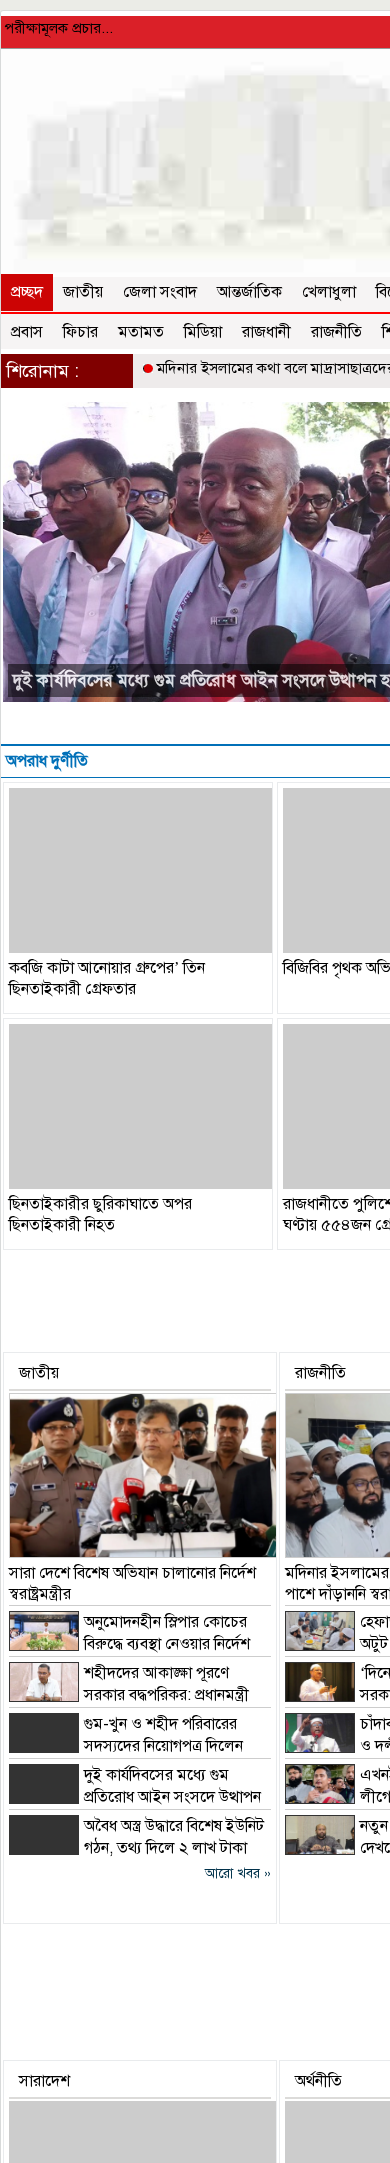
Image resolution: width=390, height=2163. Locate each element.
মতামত (141, 332)
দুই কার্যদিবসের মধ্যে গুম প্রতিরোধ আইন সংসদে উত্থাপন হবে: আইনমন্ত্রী (135, 1797)
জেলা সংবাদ (160, 292)
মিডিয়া (203, 332)
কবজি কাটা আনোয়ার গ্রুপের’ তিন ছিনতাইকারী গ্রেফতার (107, 978)
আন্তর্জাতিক (249, 292)
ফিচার (80, 332)
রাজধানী (266, 332)
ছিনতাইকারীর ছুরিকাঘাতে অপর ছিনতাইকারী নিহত (100, 1214)
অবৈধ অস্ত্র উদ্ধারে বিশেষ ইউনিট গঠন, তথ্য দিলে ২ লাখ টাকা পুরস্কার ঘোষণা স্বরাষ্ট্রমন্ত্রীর (136, 1848)
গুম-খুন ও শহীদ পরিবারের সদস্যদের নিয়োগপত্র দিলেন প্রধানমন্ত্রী (126, 1746)
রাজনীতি (336, 332)
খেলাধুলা (329, 292)
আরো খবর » (238, 1873)
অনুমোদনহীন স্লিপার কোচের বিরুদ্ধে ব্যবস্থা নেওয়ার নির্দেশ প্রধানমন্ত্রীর (129, 1644)
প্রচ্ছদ (27, 292)
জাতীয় (83, 292)
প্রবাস (27, 332)
